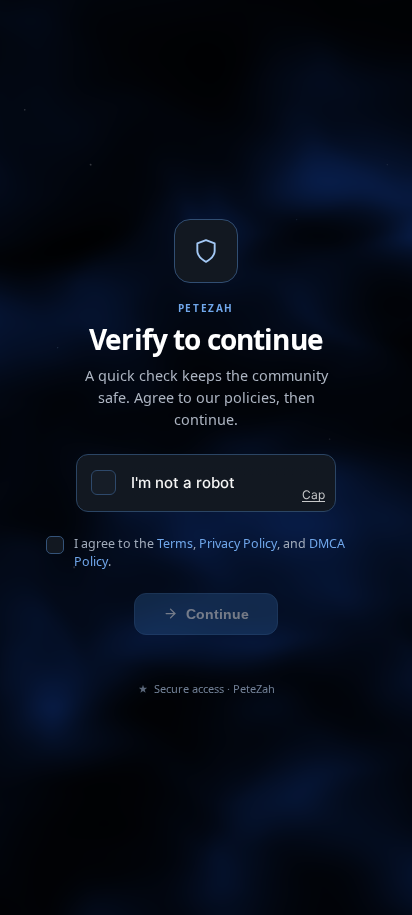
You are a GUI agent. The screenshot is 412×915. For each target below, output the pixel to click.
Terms (175, 543)
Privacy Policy (238, 543)
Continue (217, 614)
